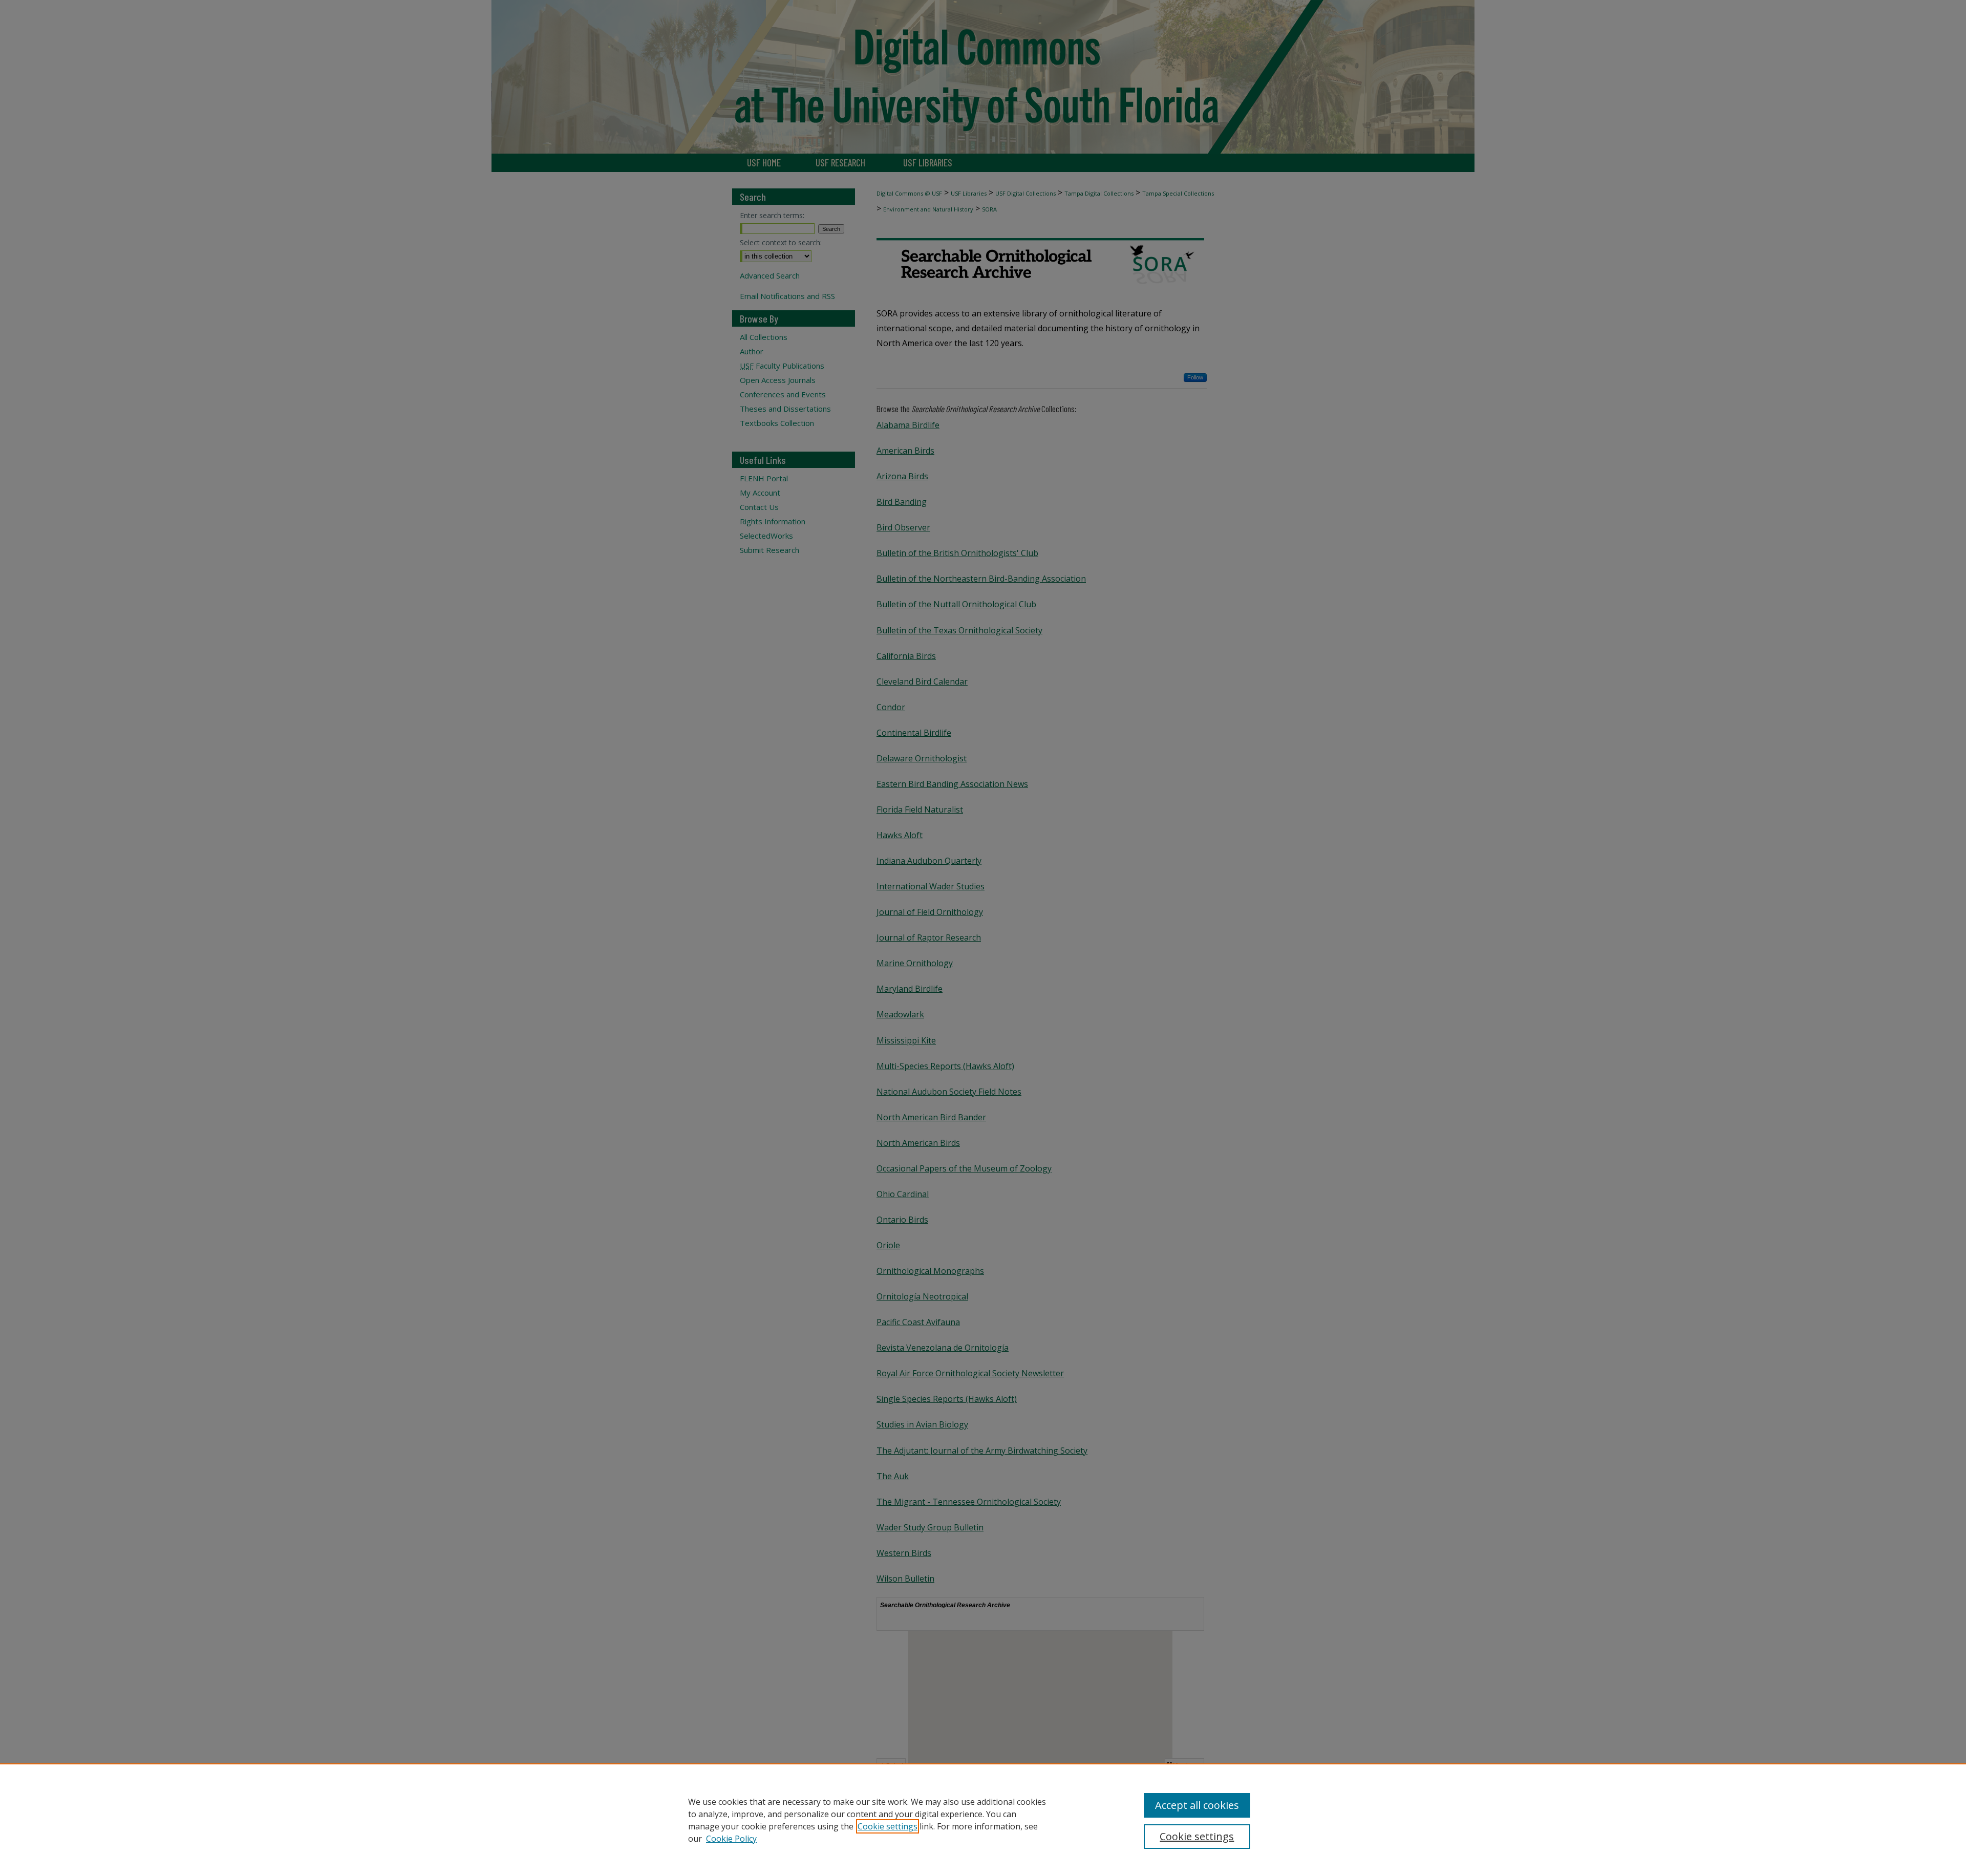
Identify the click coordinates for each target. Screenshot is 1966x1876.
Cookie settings (888, 1826)
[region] (983, 1820)
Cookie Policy (731, 1839)
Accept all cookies (1197, 1805)
